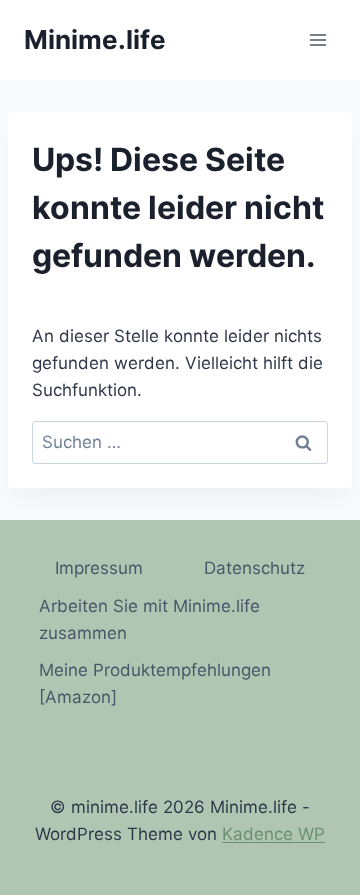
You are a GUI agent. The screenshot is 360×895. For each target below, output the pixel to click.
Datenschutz (254, 568)
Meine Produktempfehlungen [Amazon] (155, 683)
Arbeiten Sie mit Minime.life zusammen (149, 619)
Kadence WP (273, 834)
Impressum (99, 568)
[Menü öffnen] (317, 39)
